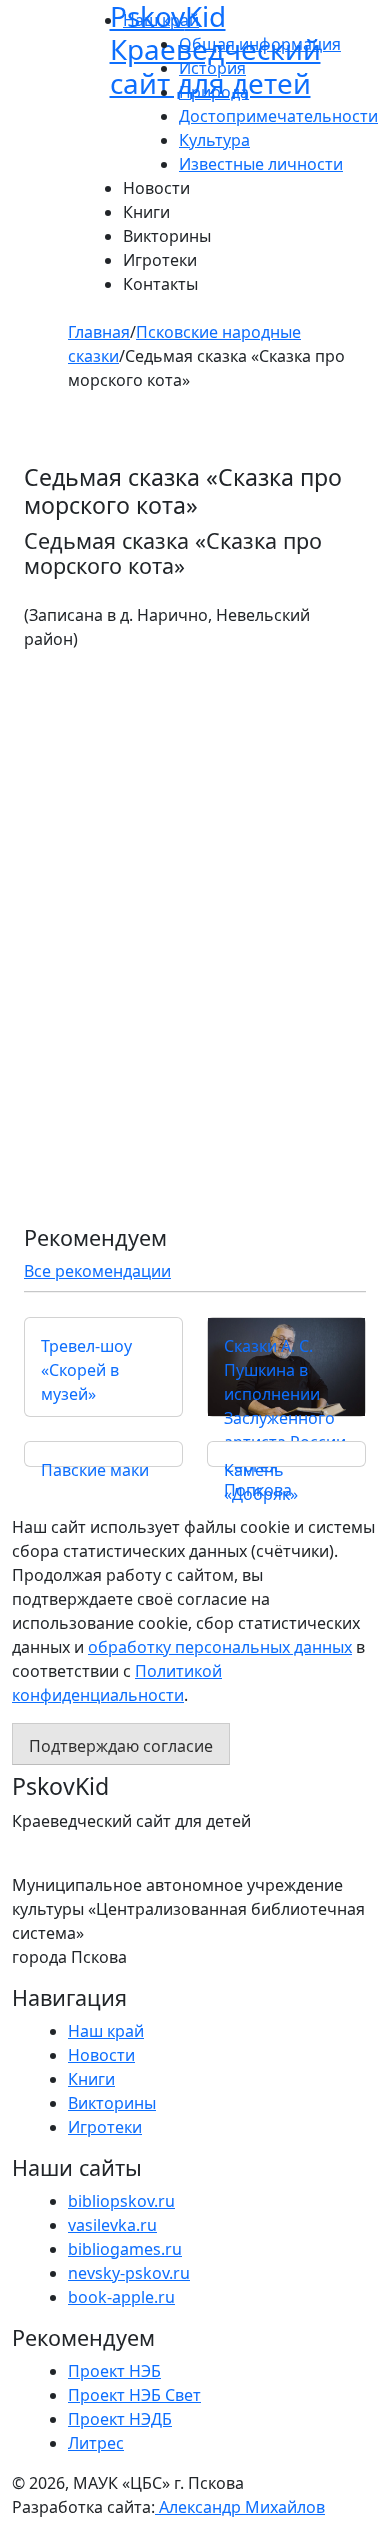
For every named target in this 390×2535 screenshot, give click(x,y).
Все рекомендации (97, 1271)
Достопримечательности (278, 116)
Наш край (106, 2031)
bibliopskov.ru (121, 2201)
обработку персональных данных (220, 1647)
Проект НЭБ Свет (134, 2395)
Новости (156, 188)
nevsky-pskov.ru (129, 2273)
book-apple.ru (121, 2297)
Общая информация (260, 44)
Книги (146, 212)
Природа (214, 92)
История (212, 68)
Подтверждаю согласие (121, 1746)
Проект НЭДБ (120, 2419)
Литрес (96, 2443)
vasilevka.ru (112, 2225)
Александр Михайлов (240, 2507)
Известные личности (261, 164)
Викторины (167, 236)
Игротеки (160, 260)
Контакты (160, 284)
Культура (214, 140)
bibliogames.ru (125, 2249)
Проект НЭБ (114, 2371)
